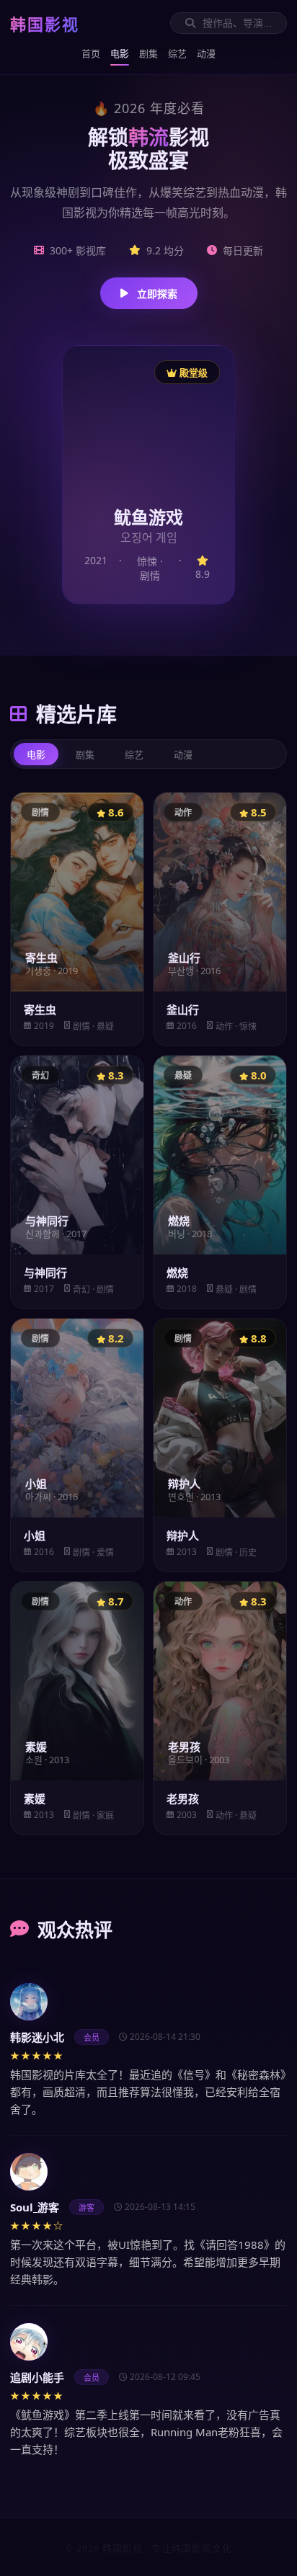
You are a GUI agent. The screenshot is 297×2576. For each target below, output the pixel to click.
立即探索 (157, 294)
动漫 (206, 53)
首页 (91, 53)
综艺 (177, 53)
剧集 (148, 53)
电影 (120, 53)
